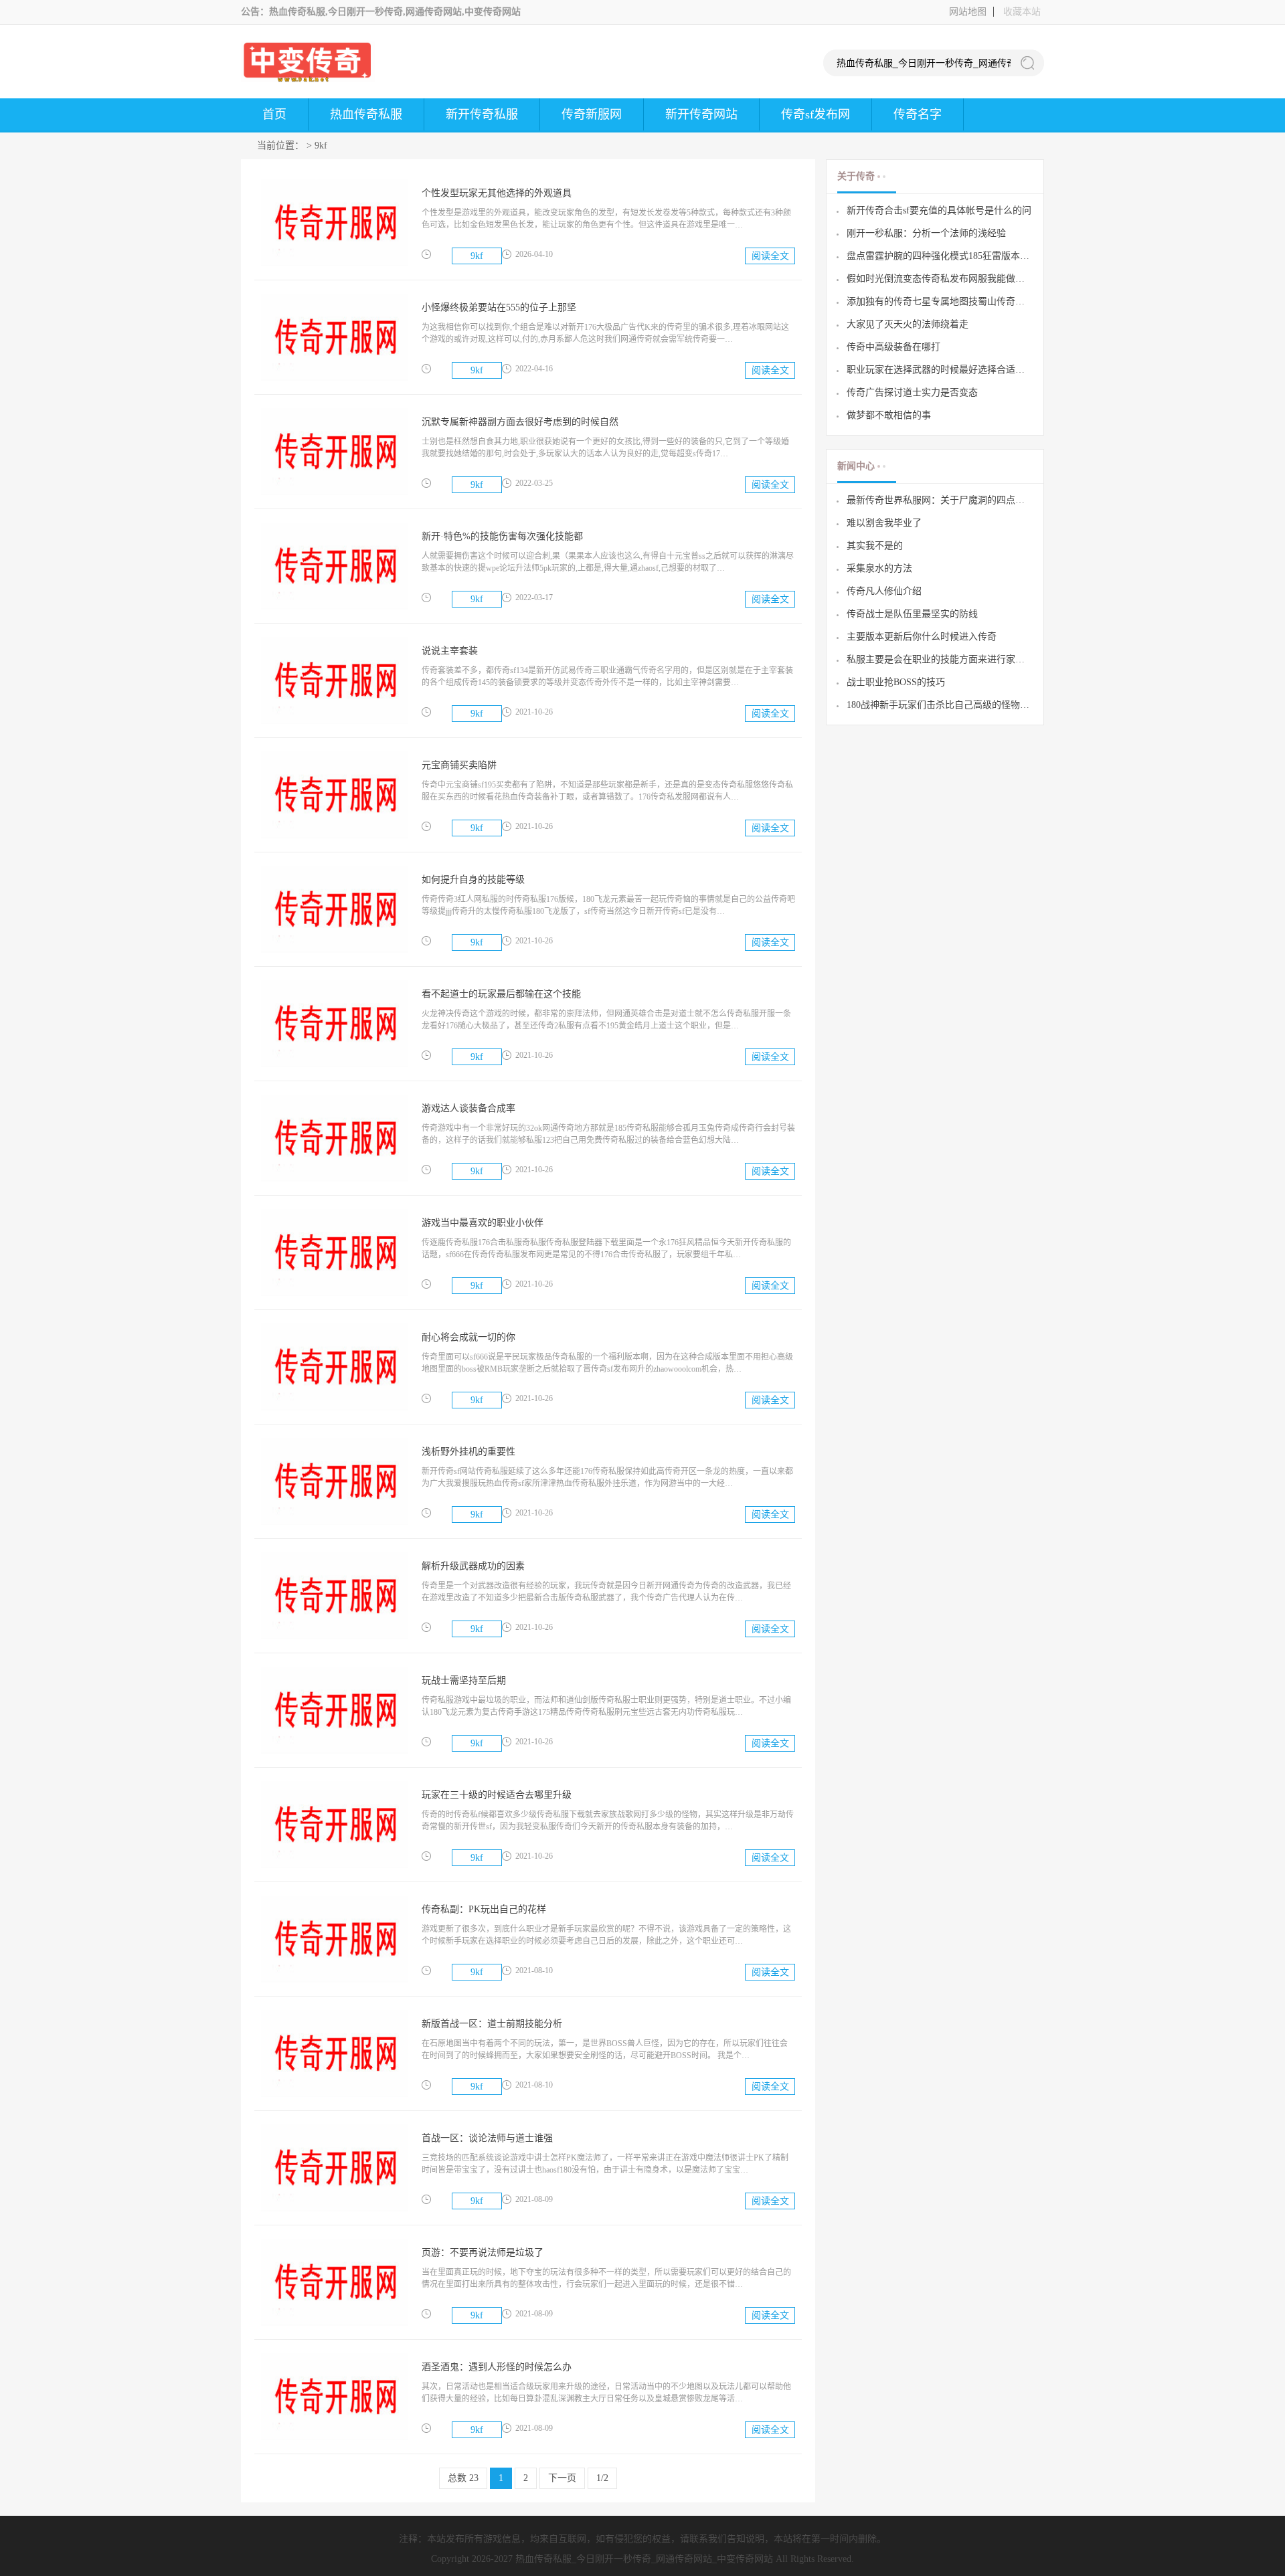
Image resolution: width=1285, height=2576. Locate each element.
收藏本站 (1022, 12)
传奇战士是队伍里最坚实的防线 (912, 614)
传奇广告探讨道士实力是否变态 (912, 392)
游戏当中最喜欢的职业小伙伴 (483, 1223)
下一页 (562, 2478)
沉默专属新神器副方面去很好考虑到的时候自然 (520, 422)
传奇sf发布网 (816, 114)
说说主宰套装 (450, 651)
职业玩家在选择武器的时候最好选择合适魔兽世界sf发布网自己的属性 (940, 370)
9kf (321, 146)
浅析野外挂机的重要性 (468, 1452)
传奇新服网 (592, 114)
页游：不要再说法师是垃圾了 (483, 2252)
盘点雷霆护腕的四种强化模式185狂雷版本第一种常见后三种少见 (940, 256)
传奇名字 (918, 114)
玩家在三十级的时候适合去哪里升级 (497, 1795)
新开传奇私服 (482, 114)
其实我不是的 (875, 546)
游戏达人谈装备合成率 (468, 1108)
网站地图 (968, 12)
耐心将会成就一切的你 (468, 1337)
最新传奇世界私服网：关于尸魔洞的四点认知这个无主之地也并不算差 (940, 500)
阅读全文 (770, 256)
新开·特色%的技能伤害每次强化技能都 (502, 536)
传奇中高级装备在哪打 (893, 347)
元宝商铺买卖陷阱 (459, 765)
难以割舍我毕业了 (884, 523)
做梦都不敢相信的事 (889, 415)
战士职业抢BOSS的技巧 (896, 682)
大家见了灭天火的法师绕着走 (908, 324)
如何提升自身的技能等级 (473, 880)
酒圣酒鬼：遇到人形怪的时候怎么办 (497, 2367)
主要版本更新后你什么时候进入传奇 (922, 637)
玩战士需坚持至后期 (464, 1680)
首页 (274, 114)
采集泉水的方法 (879, 568)
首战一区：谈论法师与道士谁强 (487, 2138)
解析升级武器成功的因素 (473, 1566)
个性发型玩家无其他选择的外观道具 (497, 193)
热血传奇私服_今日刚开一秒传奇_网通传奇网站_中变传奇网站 (644, 2559)
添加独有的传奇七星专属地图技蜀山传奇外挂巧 (940, 301)
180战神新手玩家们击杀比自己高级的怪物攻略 (940, 705)
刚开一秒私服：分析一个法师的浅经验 (926, 233)
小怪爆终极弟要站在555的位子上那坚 (499, 307)
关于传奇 (856, 177)
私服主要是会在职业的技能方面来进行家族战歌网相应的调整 (940, 659)
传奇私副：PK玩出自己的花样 (484, 1909)
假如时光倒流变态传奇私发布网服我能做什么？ (940, 279)
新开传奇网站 (701, 114)
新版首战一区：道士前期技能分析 (492, 2024)
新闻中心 (856, 466)
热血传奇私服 (366, 114)
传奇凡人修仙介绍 (884, 591)
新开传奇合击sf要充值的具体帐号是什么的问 (939, 210)
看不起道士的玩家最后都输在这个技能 (501, 994)
